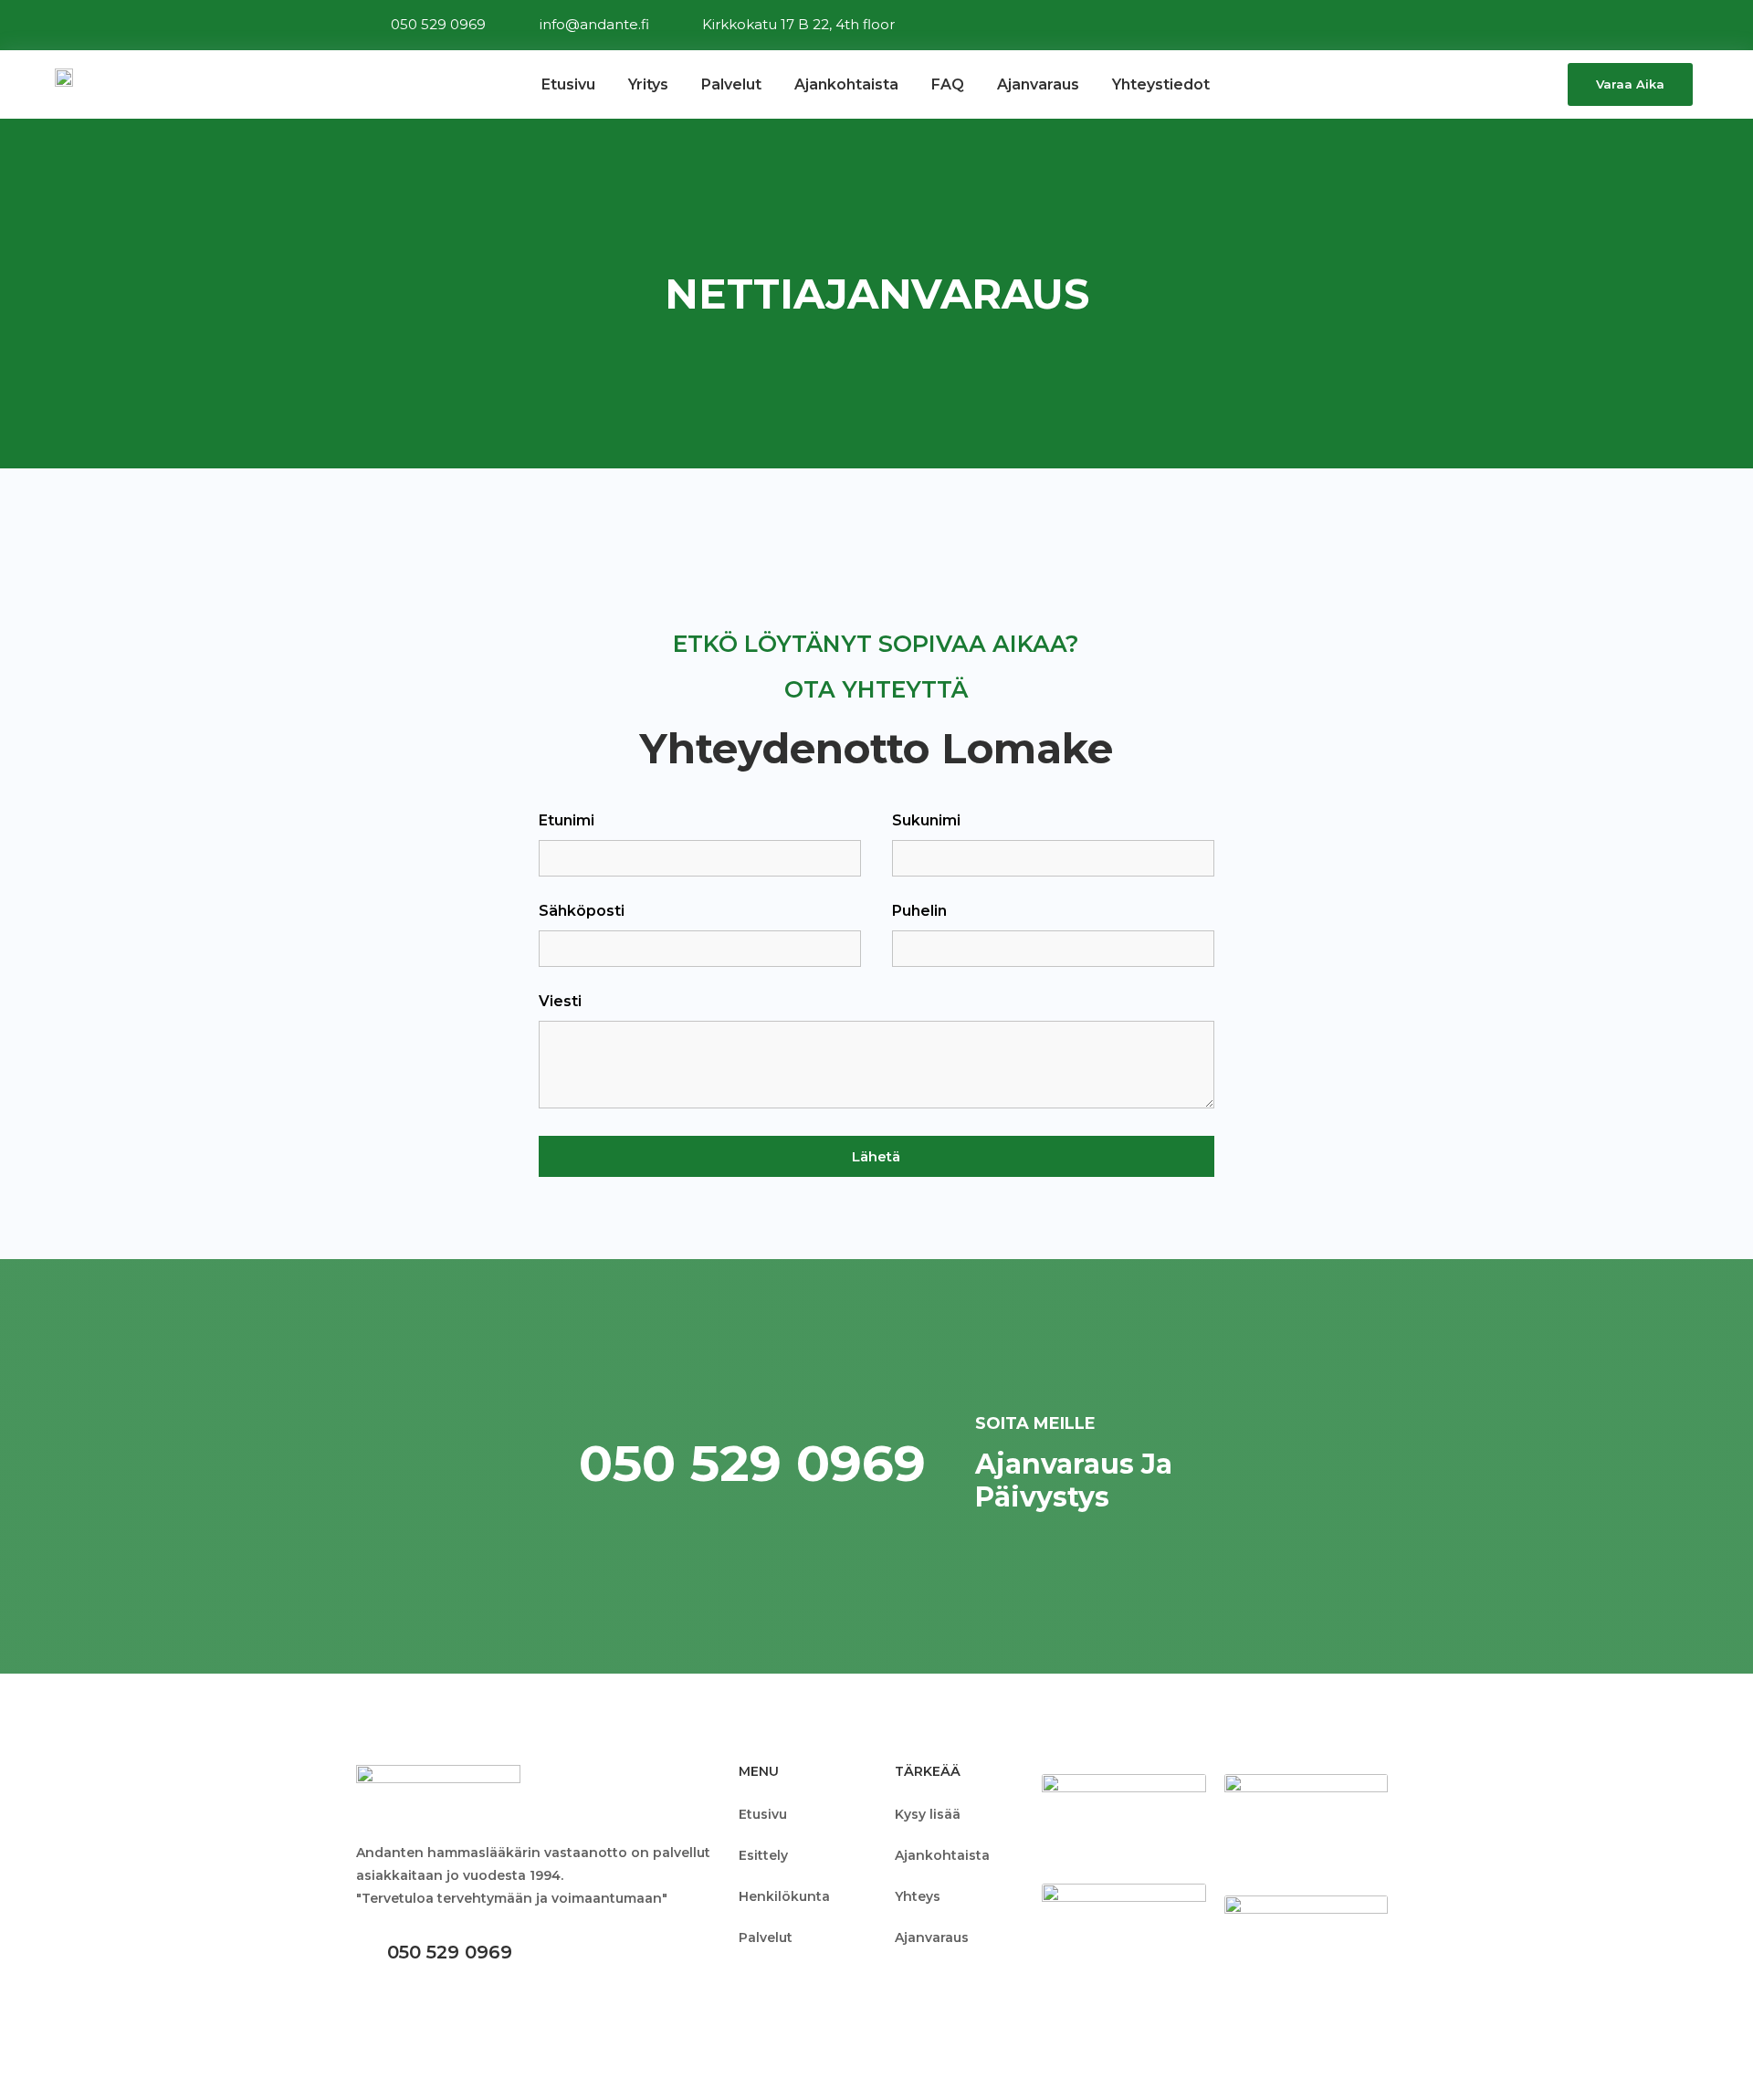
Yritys (648, 84)
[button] (1630, 84)
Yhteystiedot (1161, 84)
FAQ (948, 84)
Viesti (560, 1002)
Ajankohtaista (846, 84)
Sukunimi (926, 821)
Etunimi (567, 821)
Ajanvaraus (1038, 84)
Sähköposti (582, 912)
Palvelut (731, 84)
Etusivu (568, 84)
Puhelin (919, 912)
